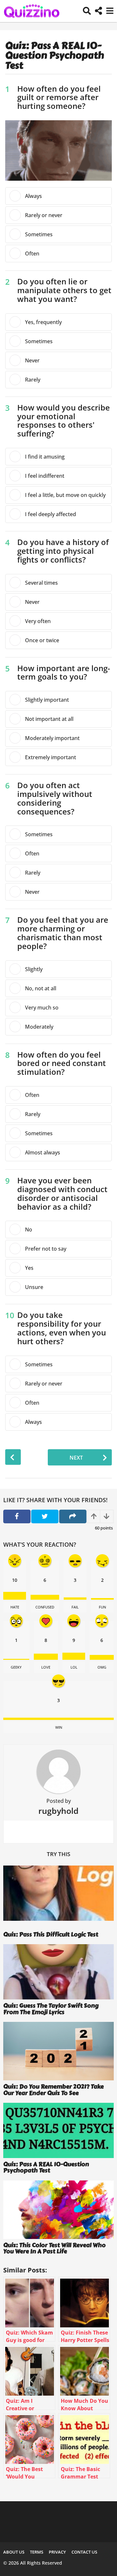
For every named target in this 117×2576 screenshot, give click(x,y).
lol (74, 1667)
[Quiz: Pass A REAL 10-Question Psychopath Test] (58, 2130)
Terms (37, 2552)
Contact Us (84, 2552)
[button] (87, 11)
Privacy (57, 2552)
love (46, 1667)
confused (45, 1607)
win (59, 1727)
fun (102, 1607)
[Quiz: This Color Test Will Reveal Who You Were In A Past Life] (58, 2210)
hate (15, 1607)
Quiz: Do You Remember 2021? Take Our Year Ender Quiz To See (53, 2090)
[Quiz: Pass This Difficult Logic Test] (58, 1897)
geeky (16, 1667)
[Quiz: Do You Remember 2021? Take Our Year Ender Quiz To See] (58, 2051)
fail (75, 1607)
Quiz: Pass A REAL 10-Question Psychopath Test (46, 2167)
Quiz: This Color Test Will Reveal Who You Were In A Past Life (54, 2248)
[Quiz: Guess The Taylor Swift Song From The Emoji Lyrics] (58, 1972)
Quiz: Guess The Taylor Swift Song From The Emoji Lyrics (51, 2009)
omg (102, 1667)
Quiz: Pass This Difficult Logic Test (51, 1934)
